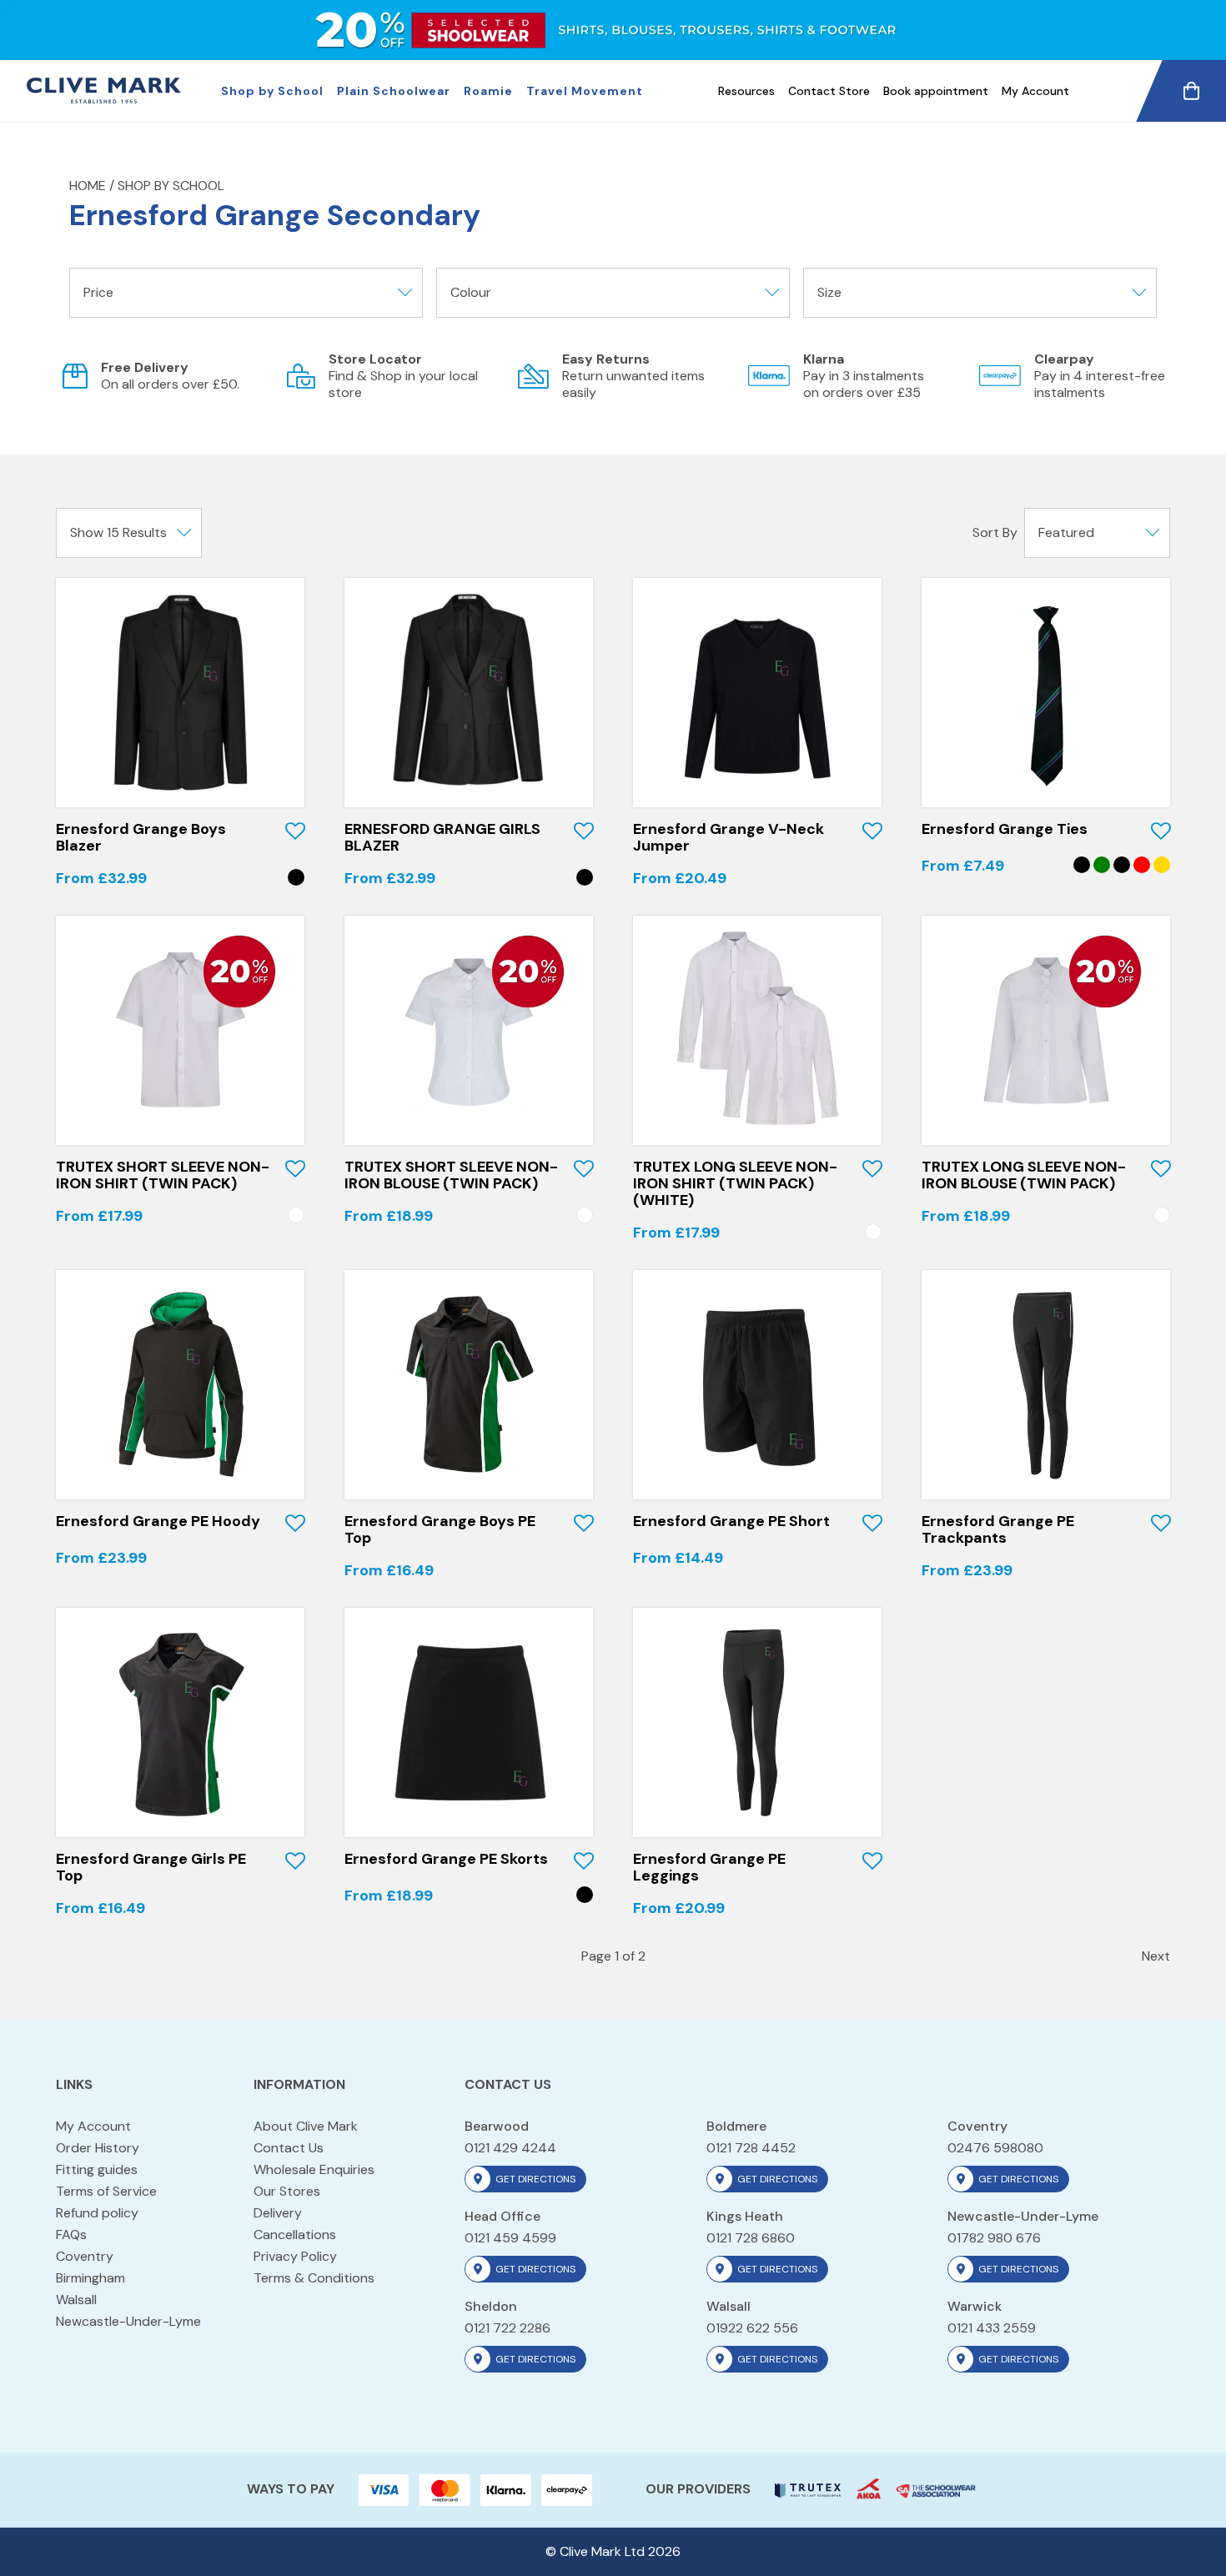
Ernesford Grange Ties (1005, 829)
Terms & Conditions (314, 2278)
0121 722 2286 (507, 2328)
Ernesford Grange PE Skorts (446, 1859)
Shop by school (171, 186)
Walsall (76, 2300)
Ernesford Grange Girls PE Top (151, 1867)
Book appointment (936, 91)
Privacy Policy (295, 2256)
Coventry (85, 2256)
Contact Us (289, 2148)
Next (1156, 1956)
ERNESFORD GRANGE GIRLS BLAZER (442, 837)
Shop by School (272, 91)
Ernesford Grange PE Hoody (158, 1521)
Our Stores (287, 2191)
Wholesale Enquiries (314, 2169)
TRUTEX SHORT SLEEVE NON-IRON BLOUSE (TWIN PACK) (451, 1175)
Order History (98, 2148)
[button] (295, 831)
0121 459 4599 (510, 2238)
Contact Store (829, 91)
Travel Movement (585, 91)
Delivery (278, 2213)
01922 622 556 (752, 2328)
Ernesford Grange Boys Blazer (141, 837)
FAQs (71, 2235)
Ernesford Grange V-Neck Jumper (729, 837)
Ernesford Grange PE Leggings (709, 1867)
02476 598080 (995, 2148)
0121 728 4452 (751, 2148)
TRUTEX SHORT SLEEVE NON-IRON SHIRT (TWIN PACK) (163, 1175)
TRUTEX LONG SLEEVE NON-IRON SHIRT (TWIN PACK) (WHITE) (735, 1183)
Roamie (488, 91)
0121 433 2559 (992, 2328)
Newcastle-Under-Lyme (128, 2321)
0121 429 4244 (510, 2148)
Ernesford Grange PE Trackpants (998, 1529)
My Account (1035, 91)
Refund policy (97, 2213)
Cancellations (295, 2235)
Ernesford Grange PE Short (731, 1521)
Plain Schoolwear (394, 91)
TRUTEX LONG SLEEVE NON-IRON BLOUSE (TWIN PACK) (1024, 1175)
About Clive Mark (306, 2126)
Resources (746, 91)
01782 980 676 (994, 2238)
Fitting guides (97, 2169)
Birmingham (90, 2278)
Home (88, 186)
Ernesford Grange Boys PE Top (440, 1529)
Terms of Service (106, 2191)
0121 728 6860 (751, 2238)
